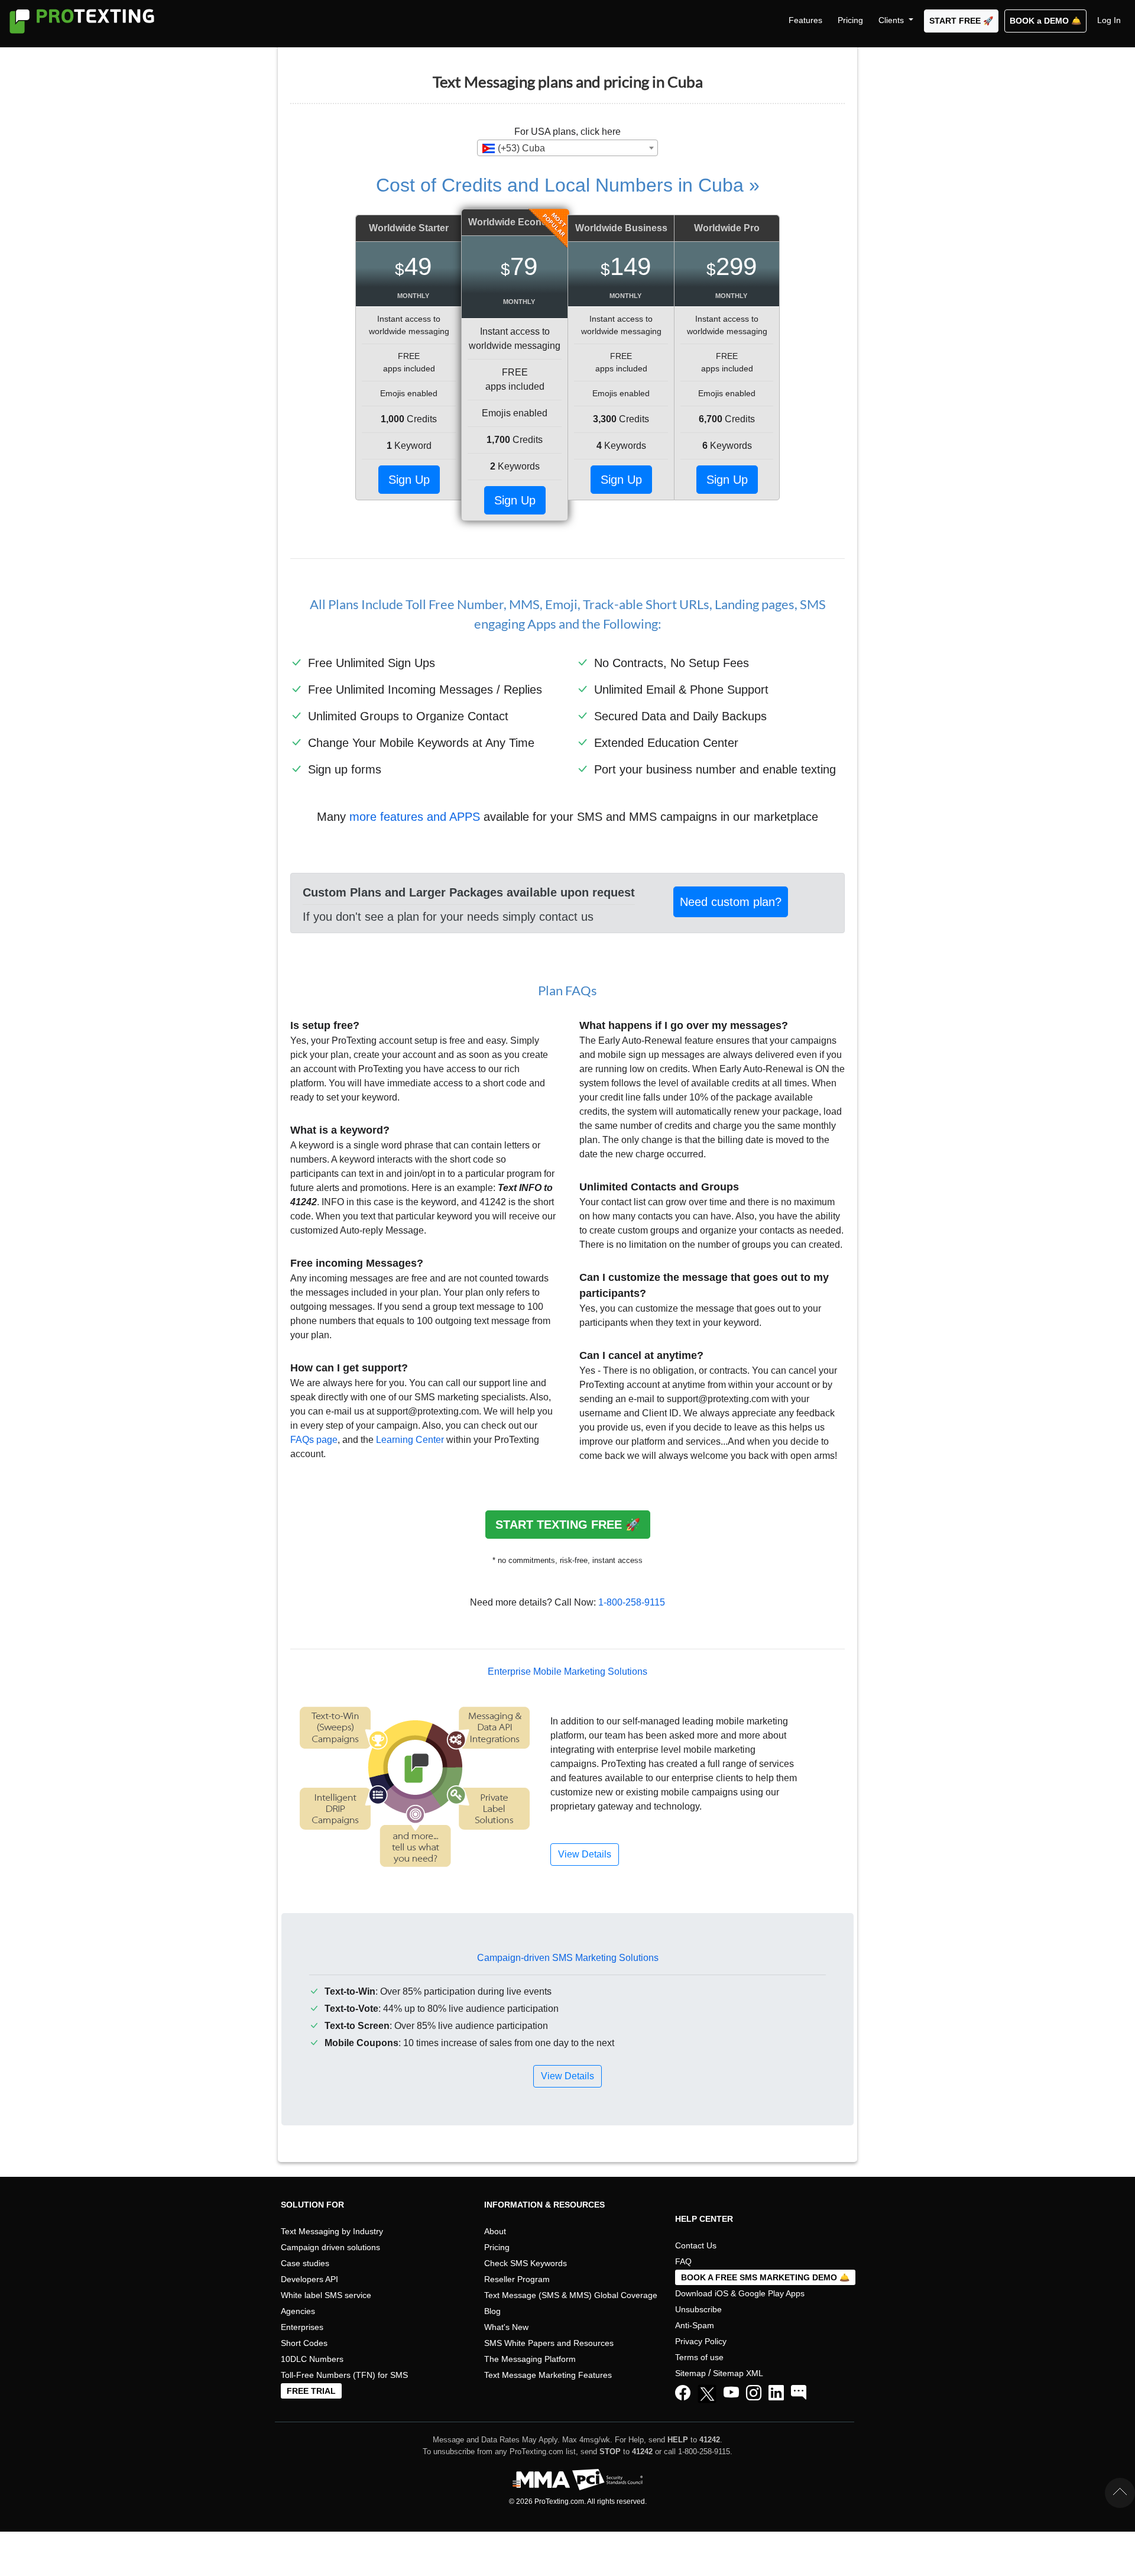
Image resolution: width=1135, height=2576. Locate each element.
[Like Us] (683, 2393)
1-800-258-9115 (632, 1602)
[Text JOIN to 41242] (799, 2393)
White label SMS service (326, 2295)
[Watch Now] (731, 2393)
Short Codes (304, 2343)
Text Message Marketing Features (548, 2375)
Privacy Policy (701, 2341)
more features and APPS (415, 817)
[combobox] (567, 148)
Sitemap (690, 2373)
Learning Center (410, 1440)
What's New (506, 2327)
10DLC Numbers (312, 2359)
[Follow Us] (709, 2396)
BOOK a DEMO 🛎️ (1045, 21)
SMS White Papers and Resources (549, 2343)
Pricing (850, 20)
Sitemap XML (738, 2373)
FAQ (683, 2261)
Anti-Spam (695, 2325)
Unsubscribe (698, 2309)
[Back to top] (1120, 2493)
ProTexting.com (559, 2501)
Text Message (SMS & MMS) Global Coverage (571, 2295)
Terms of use (699, 2357)
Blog (492, 2311)
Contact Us (696, 2245)
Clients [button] (892, 20)
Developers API (309, 2279)
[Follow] (754, 2393)
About (495, 2231)
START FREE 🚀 (961, 21)
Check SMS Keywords (526, 2263)
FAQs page (314, 1440)
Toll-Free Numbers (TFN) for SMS (344, 2375)
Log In (1109, 20)
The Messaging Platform (530, 2359)
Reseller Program (517, 2279)
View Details (567, 2076)
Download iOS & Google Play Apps (740, 2293)
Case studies (305, 2263)
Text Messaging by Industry (332, 2231)
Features (805, 20)
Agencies (298, 2311)
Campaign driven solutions (330, 2247)
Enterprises (302, 2327)
